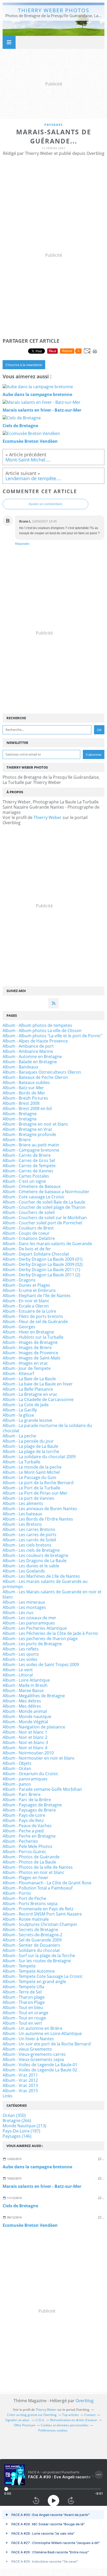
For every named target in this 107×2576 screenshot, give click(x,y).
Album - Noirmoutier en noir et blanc (39, 1758)
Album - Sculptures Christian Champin (40, 1924)
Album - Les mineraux (24, 1602)
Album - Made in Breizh (25, 1685)
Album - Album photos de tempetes (37, 1025)
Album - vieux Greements (27, 2049)
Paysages (54, 125)
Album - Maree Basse (23, 1690)
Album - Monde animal (25, 1711)
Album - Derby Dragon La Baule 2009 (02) (43, 1264)
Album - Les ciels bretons (27, 1545)
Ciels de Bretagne (20, 2206)
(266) (17, 2121)
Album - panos (17, 1784)
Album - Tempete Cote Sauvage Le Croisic (43, 1976)
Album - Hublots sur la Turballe (33, 1337)
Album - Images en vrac (25, 1363)
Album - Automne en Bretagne (32, 1056)
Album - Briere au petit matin (31, 1145)
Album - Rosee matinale (26, 1919)
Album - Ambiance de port (28, 1046)
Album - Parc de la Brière (27, 1800)
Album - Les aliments (23, 1503)
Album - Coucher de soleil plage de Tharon (44, 1207)
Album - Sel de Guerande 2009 (32, 1940)
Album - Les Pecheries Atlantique (35, 1628)
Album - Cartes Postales (26, 1176)
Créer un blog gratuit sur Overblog (32, 2415)
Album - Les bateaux (22, 1514)
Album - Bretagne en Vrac (28, 1129)
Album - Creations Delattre (29, 1238)
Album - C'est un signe (24, 1181)
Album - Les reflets (21, 1649)
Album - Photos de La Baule (29, 1862)
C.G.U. (40, 2420)
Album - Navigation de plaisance (34, 1727)
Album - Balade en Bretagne (30, 1062)
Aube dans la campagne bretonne (37, 2167)
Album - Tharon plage (24, 1997)
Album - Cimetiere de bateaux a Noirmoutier (46, 1192)
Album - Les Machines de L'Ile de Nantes (41, 1576)
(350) (14, 2115)
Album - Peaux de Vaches (27, 1826)
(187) (21, 2131)
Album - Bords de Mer (24, 1093)
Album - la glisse (18, 1415)
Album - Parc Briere (22, 1794)
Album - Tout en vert (22, 2023)
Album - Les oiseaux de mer (29, 1618)
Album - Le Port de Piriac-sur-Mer (35, 1493)
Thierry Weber (48, 817)
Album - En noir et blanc (26, 1301)
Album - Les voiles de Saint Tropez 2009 (41, 1665)
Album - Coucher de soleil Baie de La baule (44, 1202)
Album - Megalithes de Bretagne (34, 1696)
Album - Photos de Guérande (31, 1857)
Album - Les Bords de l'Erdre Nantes (38, 1519)
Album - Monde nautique (27, 1716)
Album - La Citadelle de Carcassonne (38, 1399)
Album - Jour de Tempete (27, 1368)
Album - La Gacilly (20, 1410)
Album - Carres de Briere (27, 1155)
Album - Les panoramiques (29, 1623)
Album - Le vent (18, 1670)
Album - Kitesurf (18, 1373)
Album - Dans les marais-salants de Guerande (47, 1244)
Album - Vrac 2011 (20, 2075)
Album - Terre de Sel (22, 1992)
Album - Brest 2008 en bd (27, 1108)
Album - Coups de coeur (26, 1233)
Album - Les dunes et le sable (31, 1566)
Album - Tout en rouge (24, 2018)
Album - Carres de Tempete (29, 1166)
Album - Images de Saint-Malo (32, 1358)
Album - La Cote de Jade (26, 1405)
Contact (90, 2415)
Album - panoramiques (25, 1779)
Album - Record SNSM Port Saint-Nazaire (42, 1914)
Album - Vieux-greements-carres (34, 2054)
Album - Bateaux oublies (26, 1082)
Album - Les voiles (20, 1659)
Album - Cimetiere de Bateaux (32, 1186)
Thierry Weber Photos (54, 10)
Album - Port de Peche (24, 1898)
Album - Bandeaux (20, 1067)
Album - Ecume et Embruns (29, 1290)
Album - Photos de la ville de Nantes (38, 1867)
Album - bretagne (20, 1119)
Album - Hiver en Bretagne (28, 1332)
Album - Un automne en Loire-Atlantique (42, 2033)
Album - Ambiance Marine (28, 1051)
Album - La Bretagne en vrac (30, 1394)
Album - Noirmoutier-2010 (28, 1753)
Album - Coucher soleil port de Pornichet (42, 1223)
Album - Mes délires (22, 1706)
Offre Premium (25, 2425)
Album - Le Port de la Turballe (31, 1488)
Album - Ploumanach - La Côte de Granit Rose (47, 1883)
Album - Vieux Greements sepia (33, 2059)
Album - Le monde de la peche (32, 1467)
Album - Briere (17, 1140)
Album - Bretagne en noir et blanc (35, 1124)
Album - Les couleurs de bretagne (35, 1555)
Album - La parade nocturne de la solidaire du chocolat (47, 1428)
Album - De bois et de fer (27, 1249)
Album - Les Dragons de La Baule (35, 1561)
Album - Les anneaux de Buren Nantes (40, 1509)
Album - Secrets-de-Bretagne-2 (32, 1935)
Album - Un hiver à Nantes (28, 2039)
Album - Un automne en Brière (32, 2028)
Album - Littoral (18, 1675)
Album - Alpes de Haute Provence (35, 1041)
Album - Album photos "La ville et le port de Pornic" (52, 1036)
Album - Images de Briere (27, 1348)
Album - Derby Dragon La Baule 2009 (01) (43, 1259)
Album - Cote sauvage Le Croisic (34, 1197)
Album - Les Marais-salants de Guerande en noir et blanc (52, 1594)
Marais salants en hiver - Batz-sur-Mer (42, 2186)
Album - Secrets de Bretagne (30, 1930)
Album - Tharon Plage (24, 2002)
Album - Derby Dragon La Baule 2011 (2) (41, 1275)
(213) (24, 2126)
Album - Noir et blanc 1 (25, 1732)
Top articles (71, 2415)
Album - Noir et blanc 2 (25, 1737)
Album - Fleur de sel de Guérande (35, 1322)
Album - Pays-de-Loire (24, 1815)
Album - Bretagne (20, 1114)
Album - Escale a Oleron (26, 1306)
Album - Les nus (18, 1613)
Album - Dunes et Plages (26, 1285)
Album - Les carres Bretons (29, 1529)
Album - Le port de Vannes (28, 1498)
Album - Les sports (21, 1654)
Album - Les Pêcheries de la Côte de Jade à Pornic (51, 1633)
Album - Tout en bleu (23, 2007)
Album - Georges (19, 1327)
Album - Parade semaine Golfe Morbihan (42, 1789)
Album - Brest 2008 (21, 1103)
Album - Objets (17, 1763)
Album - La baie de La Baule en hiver (38, 1384)
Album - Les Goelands (24, 1571)
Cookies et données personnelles (65, 2425)
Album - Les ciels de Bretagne (31, 1550)
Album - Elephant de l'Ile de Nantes (37, 1296)
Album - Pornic (17, 1893)
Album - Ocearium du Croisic (31, 1774)
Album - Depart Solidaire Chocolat (36, 1254)
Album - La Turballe (21, 1462)
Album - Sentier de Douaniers (31, 1945)
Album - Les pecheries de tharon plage (40, 1639)
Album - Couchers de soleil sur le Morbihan (45, 1218)
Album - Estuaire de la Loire (29, 1311)
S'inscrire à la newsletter (24, 365)
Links (8, 2096)
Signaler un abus (18, 2420)
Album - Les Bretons (22, 1524)
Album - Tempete (19, 1966)
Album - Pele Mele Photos (28, 1846)
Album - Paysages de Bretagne (32, 1805)
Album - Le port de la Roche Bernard (38, 1483)
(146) (17, 2136)
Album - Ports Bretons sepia (30, 1904)
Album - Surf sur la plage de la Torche (39, 1956)
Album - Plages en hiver (25, 1878)
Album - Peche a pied (23, 1831)
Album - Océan (17, 1768)
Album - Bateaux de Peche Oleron (35, 1077)
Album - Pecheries (20, 1841)
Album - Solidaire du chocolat (31, 1950)
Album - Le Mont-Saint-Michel (31, 1472)
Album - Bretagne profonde (29, 1134)
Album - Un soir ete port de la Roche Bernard (47, 2044)
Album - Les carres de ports (29, 1535)
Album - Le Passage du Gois (29, 1477)
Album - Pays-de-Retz (23, 1820)
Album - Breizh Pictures (25, 1098)
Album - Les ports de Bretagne (32, 1644)
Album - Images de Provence (30, 1353)
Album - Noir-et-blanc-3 (25, 1742)
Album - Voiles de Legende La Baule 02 (40, 2070)
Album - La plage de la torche (31, 1451)
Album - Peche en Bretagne (29, 1836)
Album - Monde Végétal (25, 1722)
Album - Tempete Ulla (23, 1987)
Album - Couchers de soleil (29, 1212)
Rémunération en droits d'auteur (74, 2420)
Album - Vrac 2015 (20, 2091)
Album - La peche (19, 1436)
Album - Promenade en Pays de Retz (38, 1909)
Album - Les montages (24, 1607)
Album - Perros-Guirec (24, 1852)
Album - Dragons (19, 1280)
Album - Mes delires (22, 1701)
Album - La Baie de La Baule (29, 1379)
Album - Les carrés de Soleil (29, 1540)
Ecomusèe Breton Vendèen (30, 2225)
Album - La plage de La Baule (30, 1446)
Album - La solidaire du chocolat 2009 (39, 1457)
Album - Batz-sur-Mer (23, 1088)
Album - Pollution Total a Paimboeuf (38, 1888)
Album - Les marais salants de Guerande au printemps (45, 1584)
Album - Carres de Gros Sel (29, 1160)
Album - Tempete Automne (29, 1971)
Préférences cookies (53, 2430)
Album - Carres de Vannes (28, 1171)
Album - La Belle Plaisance (28, 1389)
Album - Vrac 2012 (20, 2080)
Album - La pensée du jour (28, 1441)
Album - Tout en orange (25, 2013)
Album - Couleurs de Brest (28, 1228)
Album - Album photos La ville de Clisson (42, 1031)
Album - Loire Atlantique (26, 1680)
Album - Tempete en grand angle (34, 1981)
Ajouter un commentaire (45, 504)
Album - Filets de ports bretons (33, 1316)
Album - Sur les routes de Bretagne (37, 1961)
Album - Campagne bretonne (31, 1150)
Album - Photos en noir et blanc (34, 1872)
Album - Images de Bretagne (30, 1342)
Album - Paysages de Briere (29, 1810)
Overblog (85, 2401)
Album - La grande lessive (27, 1420)
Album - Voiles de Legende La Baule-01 (40, 2065)
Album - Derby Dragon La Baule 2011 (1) (41, 1270)
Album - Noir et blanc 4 (25, 1748)
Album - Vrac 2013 (20, 2085)
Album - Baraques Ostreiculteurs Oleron (42, 1072)
